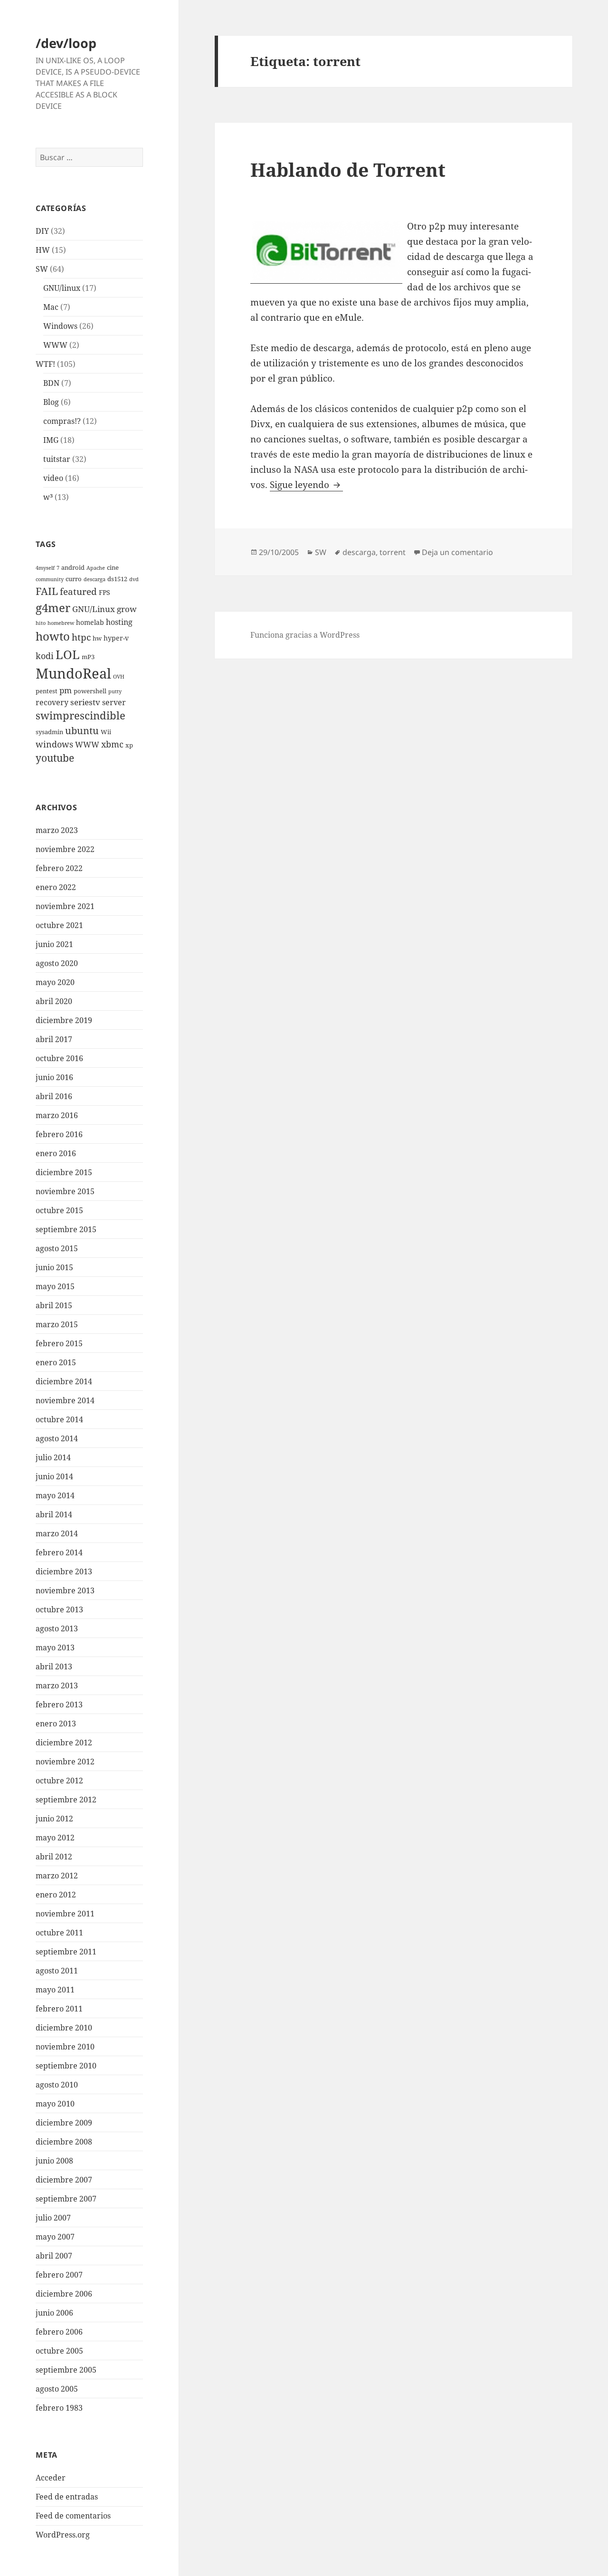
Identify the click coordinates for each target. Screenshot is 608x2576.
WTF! (45, 364)
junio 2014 (54, 1476)
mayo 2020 (55, 982)
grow (127, 609)
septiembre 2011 (66, 1952)
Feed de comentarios (73, 2516)
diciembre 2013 (64, 1571)
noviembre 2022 (65, 849)
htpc (81, 637)
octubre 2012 (59, 1781)
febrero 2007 (59, 2275)
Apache (96, 568)
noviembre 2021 (65, 906)
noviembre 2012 (65, 1762)
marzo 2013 (57, 1685)
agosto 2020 (57, 963)
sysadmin (49, 732)
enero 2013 (56, 1724)
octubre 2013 (59, 1609)
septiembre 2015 (66, 1229)
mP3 (88, 657)
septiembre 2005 (66, 2370)
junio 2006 (54, 2313)
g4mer (53, 608)
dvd (134, 579)
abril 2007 (54, 2256)
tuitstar (57, 459)
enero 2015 (56, 1362)
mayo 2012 (55, 1838)
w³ (48, 497)
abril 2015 (54, 1305)
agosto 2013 (57, 1628)
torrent (393, 552)
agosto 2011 (57, 1971)
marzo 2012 (57, 1876)
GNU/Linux (94, 609)
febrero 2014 (59, 1552)
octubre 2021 (59, 925)
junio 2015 (54, 1267)
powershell (90, 691)
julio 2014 (53, 1457)
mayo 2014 (55, 1495)
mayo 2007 (55, 2237)
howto (53, 636)
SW (42, 269)
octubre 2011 (59, 1933)
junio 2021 (54, 944)
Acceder (51, 2478)
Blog (51, 402)
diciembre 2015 (64, 1172)
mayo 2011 (55, 1990)
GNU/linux (62, 288)
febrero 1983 (59, 2408)
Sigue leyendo (306, 485)
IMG (51, 440)
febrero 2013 (59, 1705)
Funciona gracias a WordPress (305, 635)
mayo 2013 (55, 1647)
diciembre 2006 (64, 2294)
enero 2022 (56, 887)
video (53, 478)
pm (66, 690)
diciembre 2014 (64, 1381)
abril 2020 (54, 1001)
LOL (68, 654)
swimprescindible (81, 715)
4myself (45, 568)
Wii (106, 732)
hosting (119, 622)
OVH (119, 677)
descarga (95, 579)
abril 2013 (54, 1666)
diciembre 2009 (64, 2123)
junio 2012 (54, 1819)
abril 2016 (54, 1096)
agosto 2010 (57, 2085)
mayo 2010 (55, 2104)
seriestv (85, 702)
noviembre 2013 (65, 1590)
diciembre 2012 (64, 1743)
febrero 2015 (59, 1343)
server (114, 702)
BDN (51, 383)
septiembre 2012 (66, 1800)
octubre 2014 (59, 1419)
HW (43, 250)
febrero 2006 (59, 2332)
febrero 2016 (59, 1134)
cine (113, 568)
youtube (55, 758)
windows (54, 744)
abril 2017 (54, 1039)
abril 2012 (54, 1857)
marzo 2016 (57, 1115)
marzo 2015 (57, 1324)
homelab (90, 622)
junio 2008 (54, 2161)
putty (115, 691)
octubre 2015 (59, 1210)
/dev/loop (66, 43)
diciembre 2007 (64, 2180)
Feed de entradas (67, 2497)
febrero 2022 (59, 868)
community (50, 579)
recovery (52, 702)
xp (129, 745)
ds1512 (117, 579)
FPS (104, 592)
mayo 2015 (55, 1286)
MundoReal (73, 673)
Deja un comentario (457, 552)
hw (97, 638)
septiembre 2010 (66, 2066)
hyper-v (116, 638)
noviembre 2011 (65, 1914)
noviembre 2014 (65, 1400)
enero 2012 (56, 1895)
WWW (55, 345)
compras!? (62, 421)
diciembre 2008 (64, 2142)
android (73, 568)
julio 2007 (53, 2218)
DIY (42, 231)
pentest (47, 691)
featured (78, 591)
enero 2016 (56, 1153)
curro (74, 579)
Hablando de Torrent (348, 169)
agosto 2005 (57, 2389)
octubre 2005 (59, 2351)
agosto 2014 (57, 1438)
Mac (51, 307)
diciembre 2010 (64, 2028)
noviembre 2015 (65, 1191)
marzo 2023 (57, 830)
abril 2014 (54, 1514)
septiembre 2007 (66, 2199)
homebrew (61, 623)
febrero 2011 (59, 2009)
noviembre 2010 (65, 2047)
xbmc (112, 744)
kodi (45, 656)
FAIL (47, 591)
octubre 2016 (59, 1058)
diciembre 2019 (64, 1020)
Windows (60, 326)
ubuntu (82, 731)
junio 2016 (54, 1077)
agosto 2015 (57, 1248)
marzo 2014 (57, 1533)
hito (41, 623)
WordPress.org (63, 2535)
